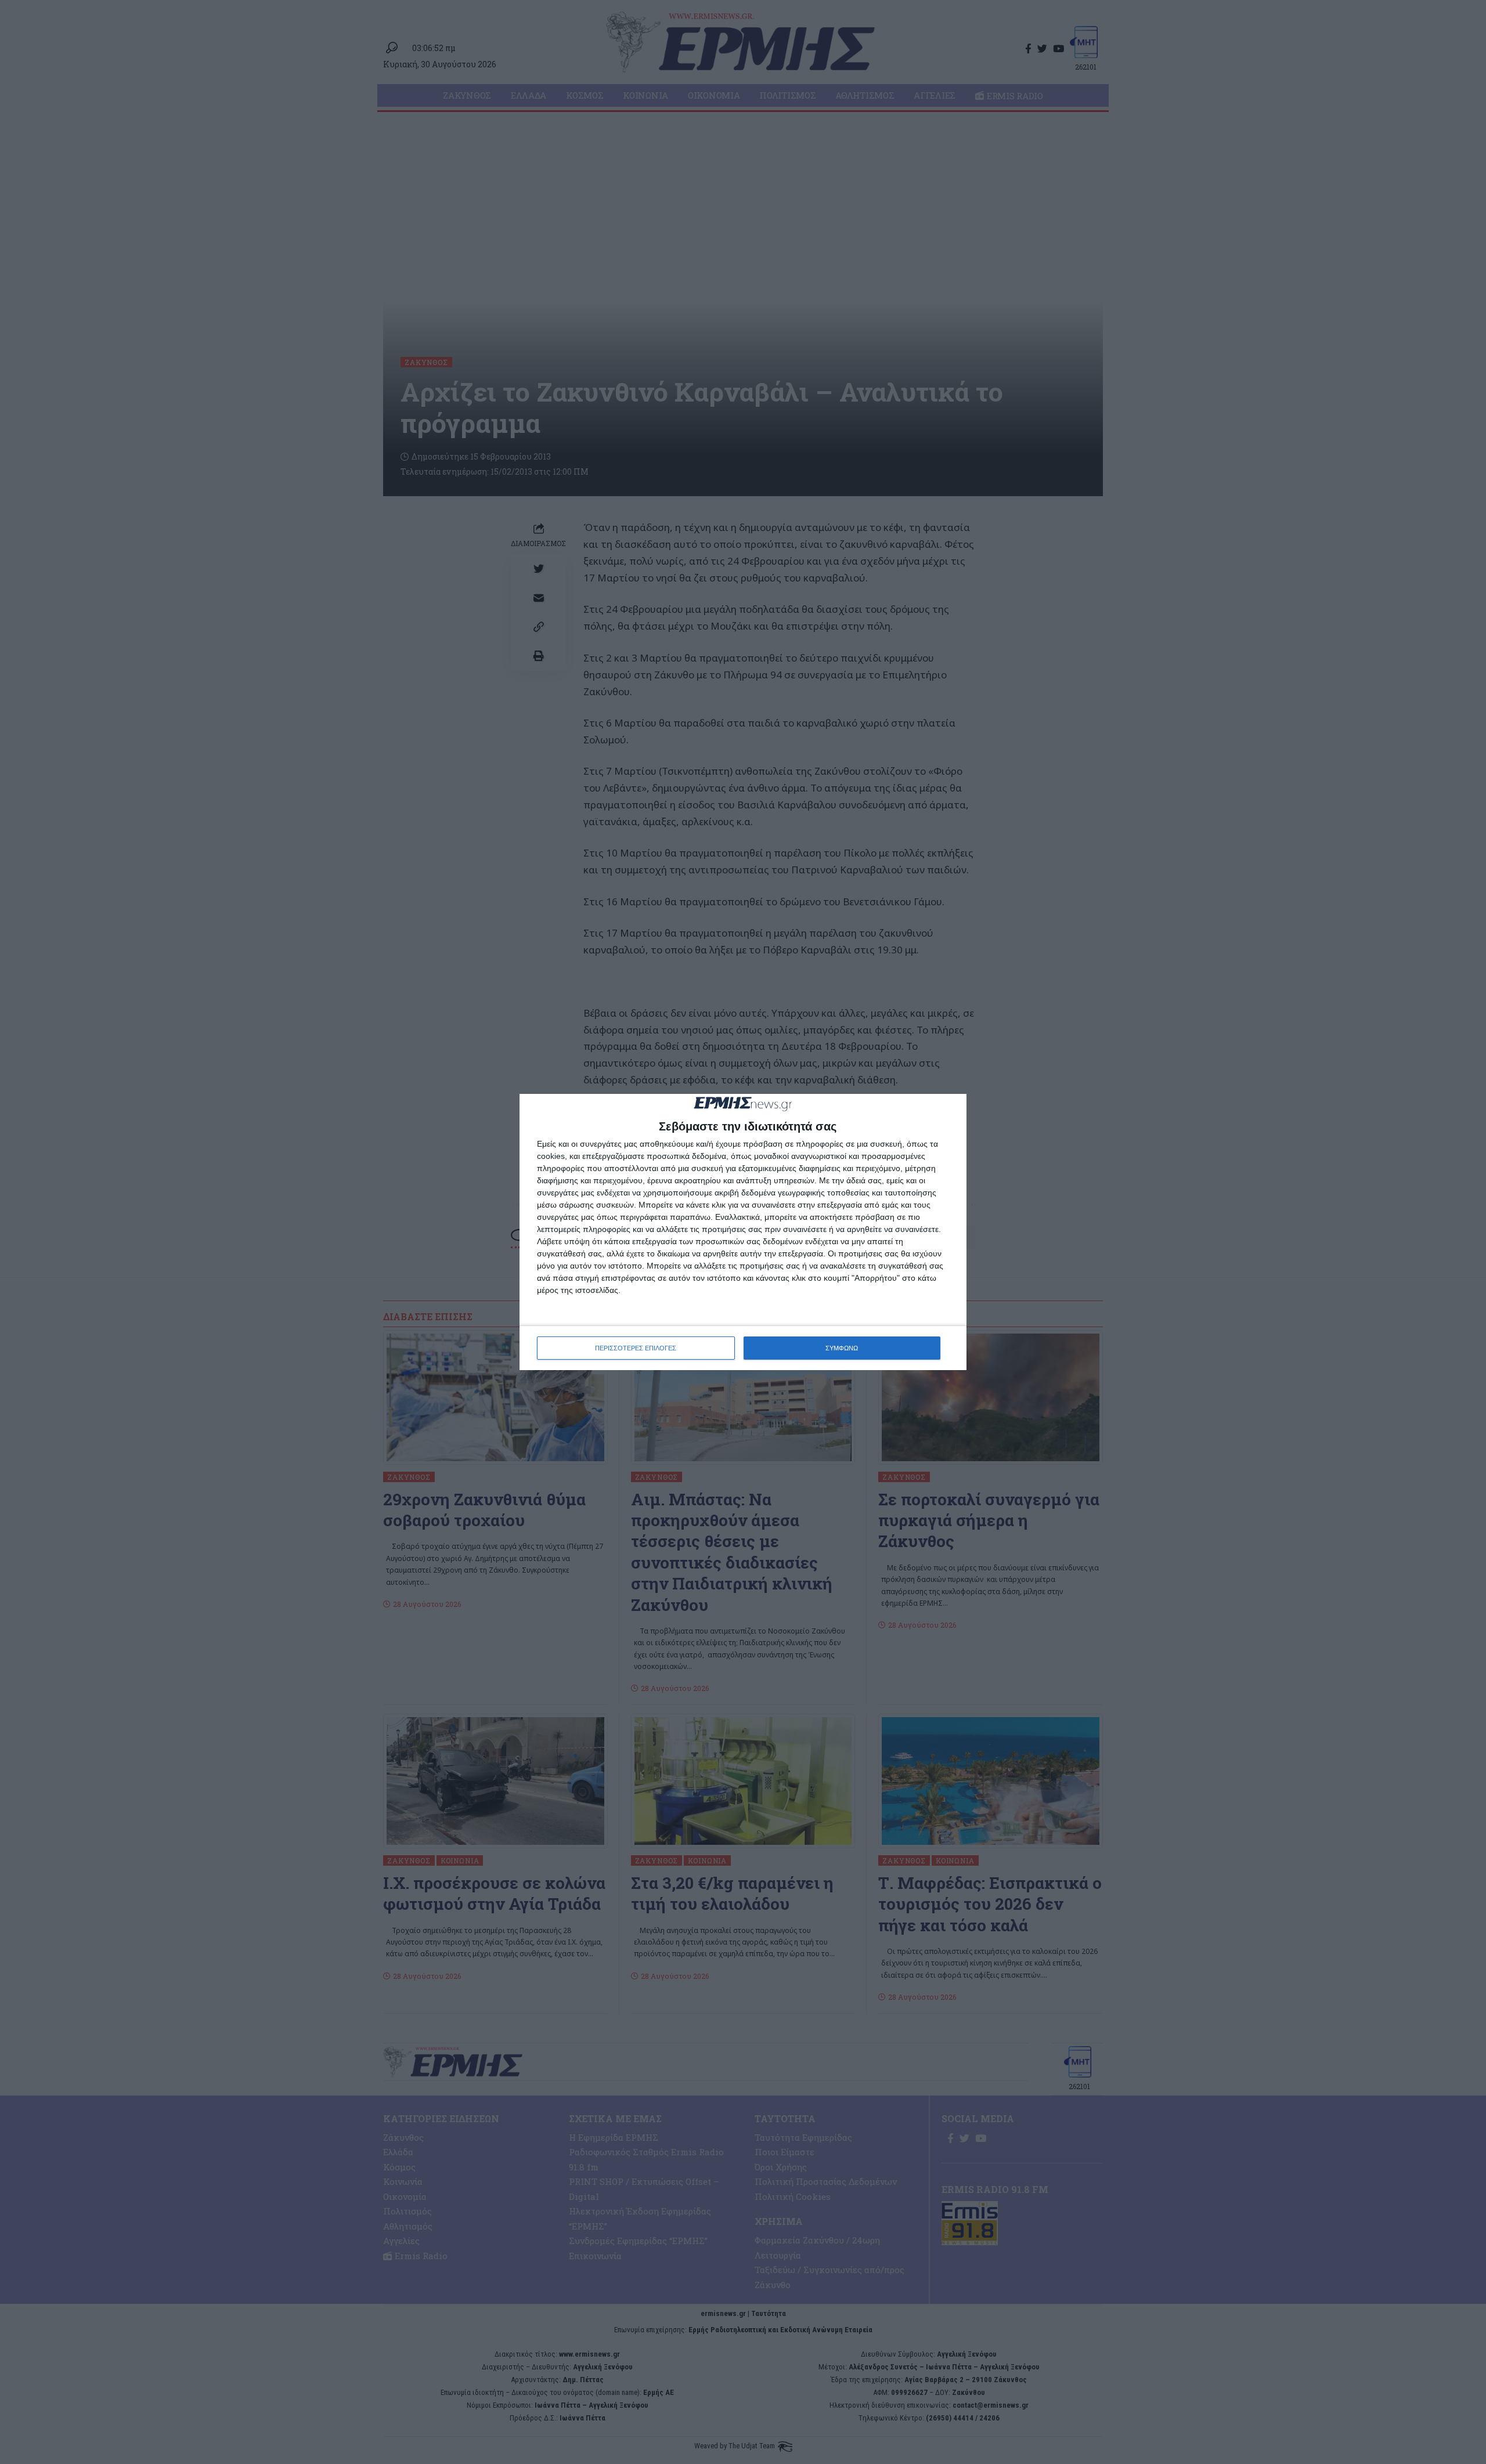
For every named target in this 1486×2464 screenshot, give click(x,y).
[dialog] (743, 1232)
